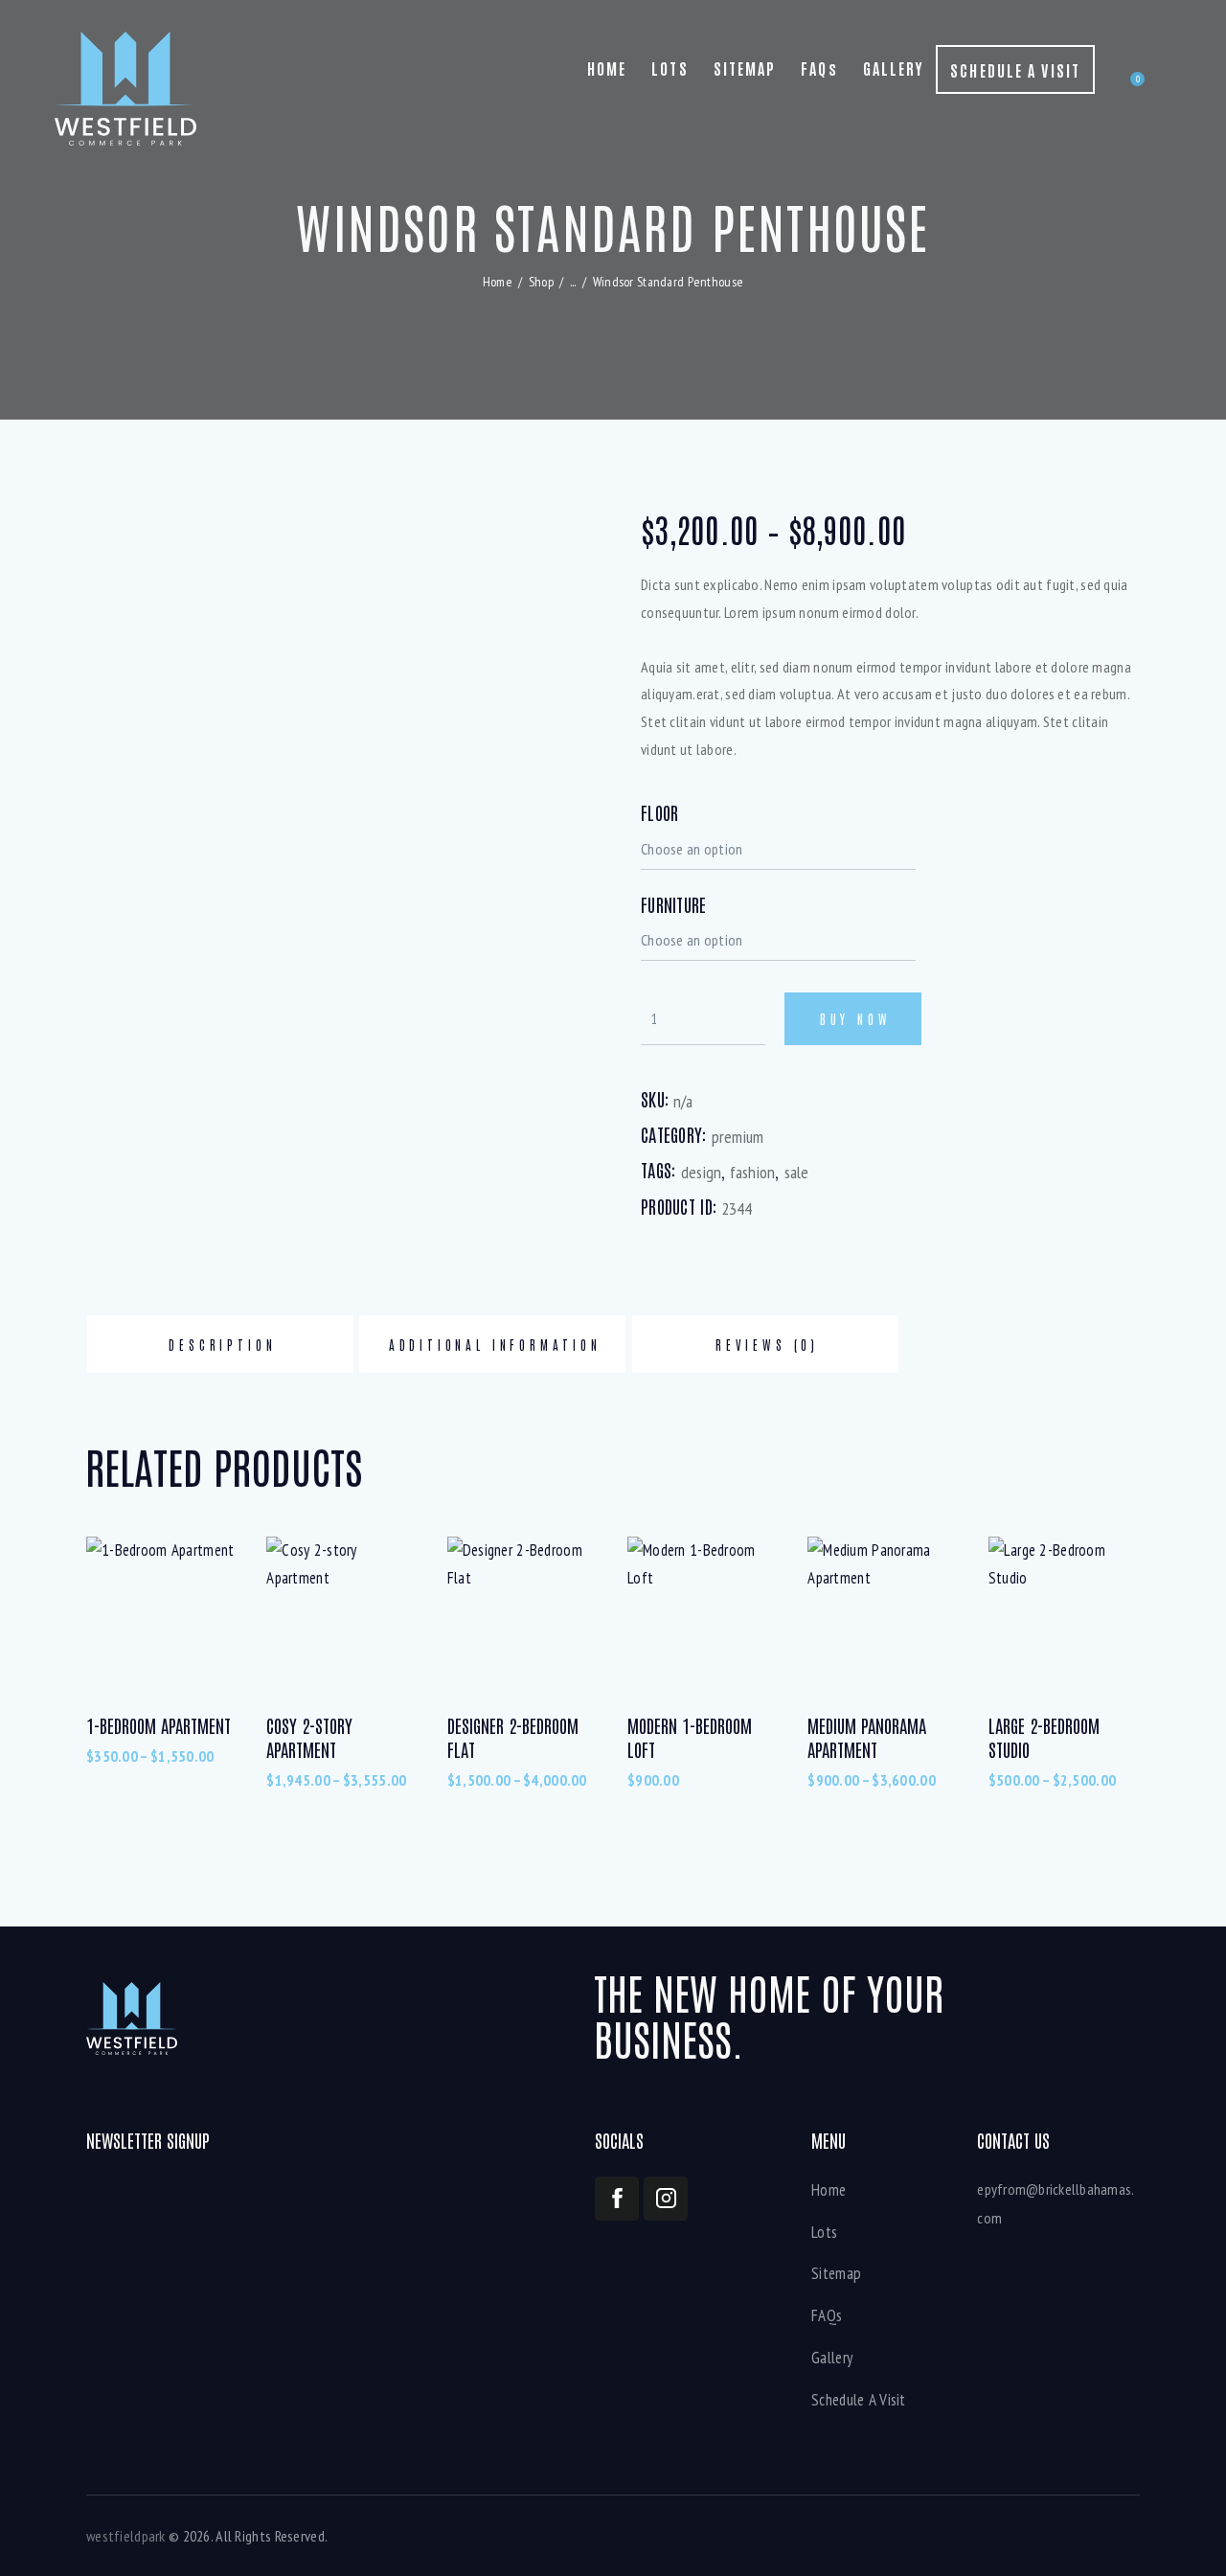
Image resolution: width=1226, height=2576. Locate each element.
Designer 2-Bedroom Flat (513, 1737)
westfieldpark (126, 2536)
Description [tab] (222, 1345)
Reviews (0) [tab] (767, 1345)
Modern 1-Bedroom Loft (690, 1737)
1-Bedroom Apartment (159, 1725)
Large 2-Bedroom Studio (1044, 1737)
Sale (796, 1172)
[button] (561, 1083)
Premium (738, 1137)
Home (498, 282)
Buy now (856, 1019)
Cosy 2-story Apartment (309, 1737)
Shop (541, 282)
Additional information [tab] (495, 1345)
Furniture (674, 904)
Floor (659, 812)
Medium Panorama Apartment (867, 1737)
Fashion (752, 1172)
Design (701, 1172)
